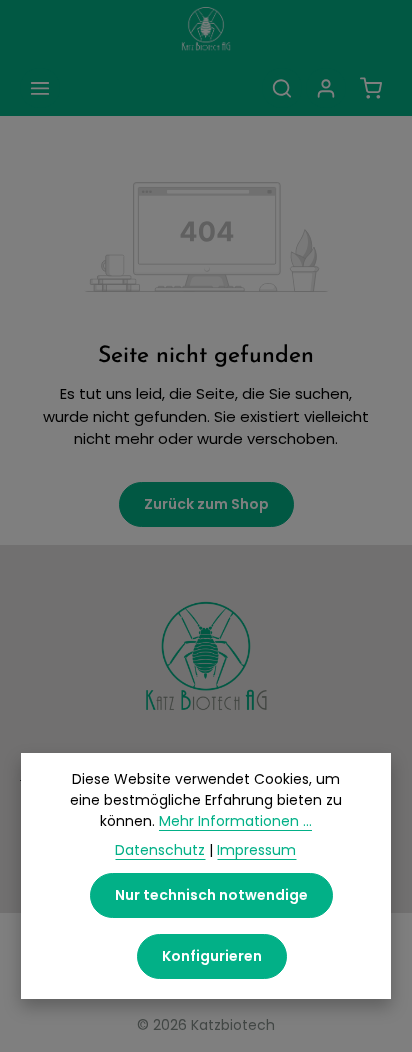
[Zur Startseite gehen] (206, 30)
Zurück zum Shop (206, 504)
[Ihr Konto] (326, 88)
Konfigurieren (212, 956)
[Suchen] (282, 88)
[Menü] (40, 88)
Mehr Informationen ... (235, 821)
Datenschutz (160, 850)
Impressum (256, 850)
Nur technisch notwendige (211, 895)
